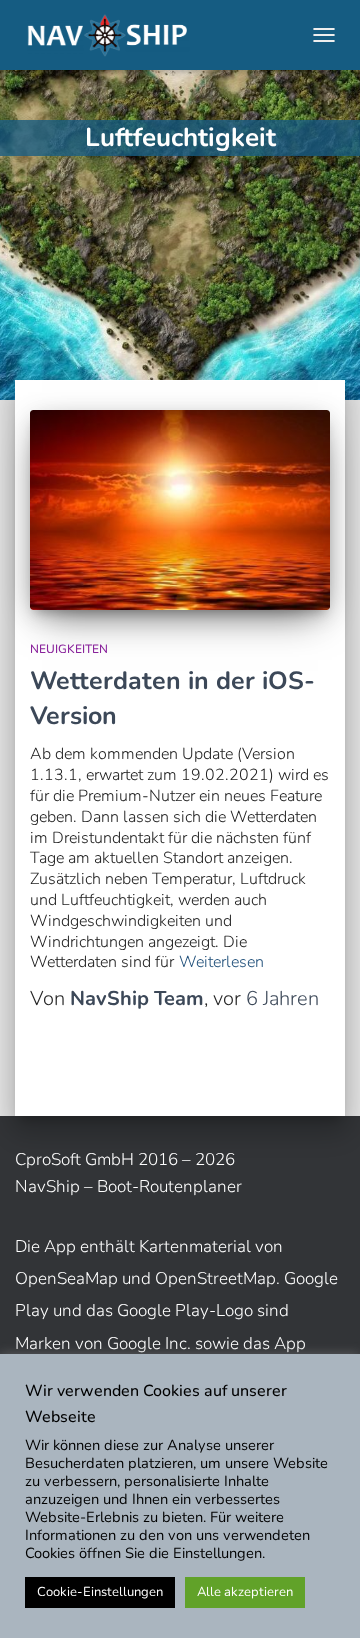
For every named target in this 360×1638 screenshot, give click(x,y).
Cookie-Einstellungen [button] (100, 1592)
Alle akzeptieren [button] (245, 1592)
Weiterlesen (221, 962)
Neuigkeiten (69, 649)
